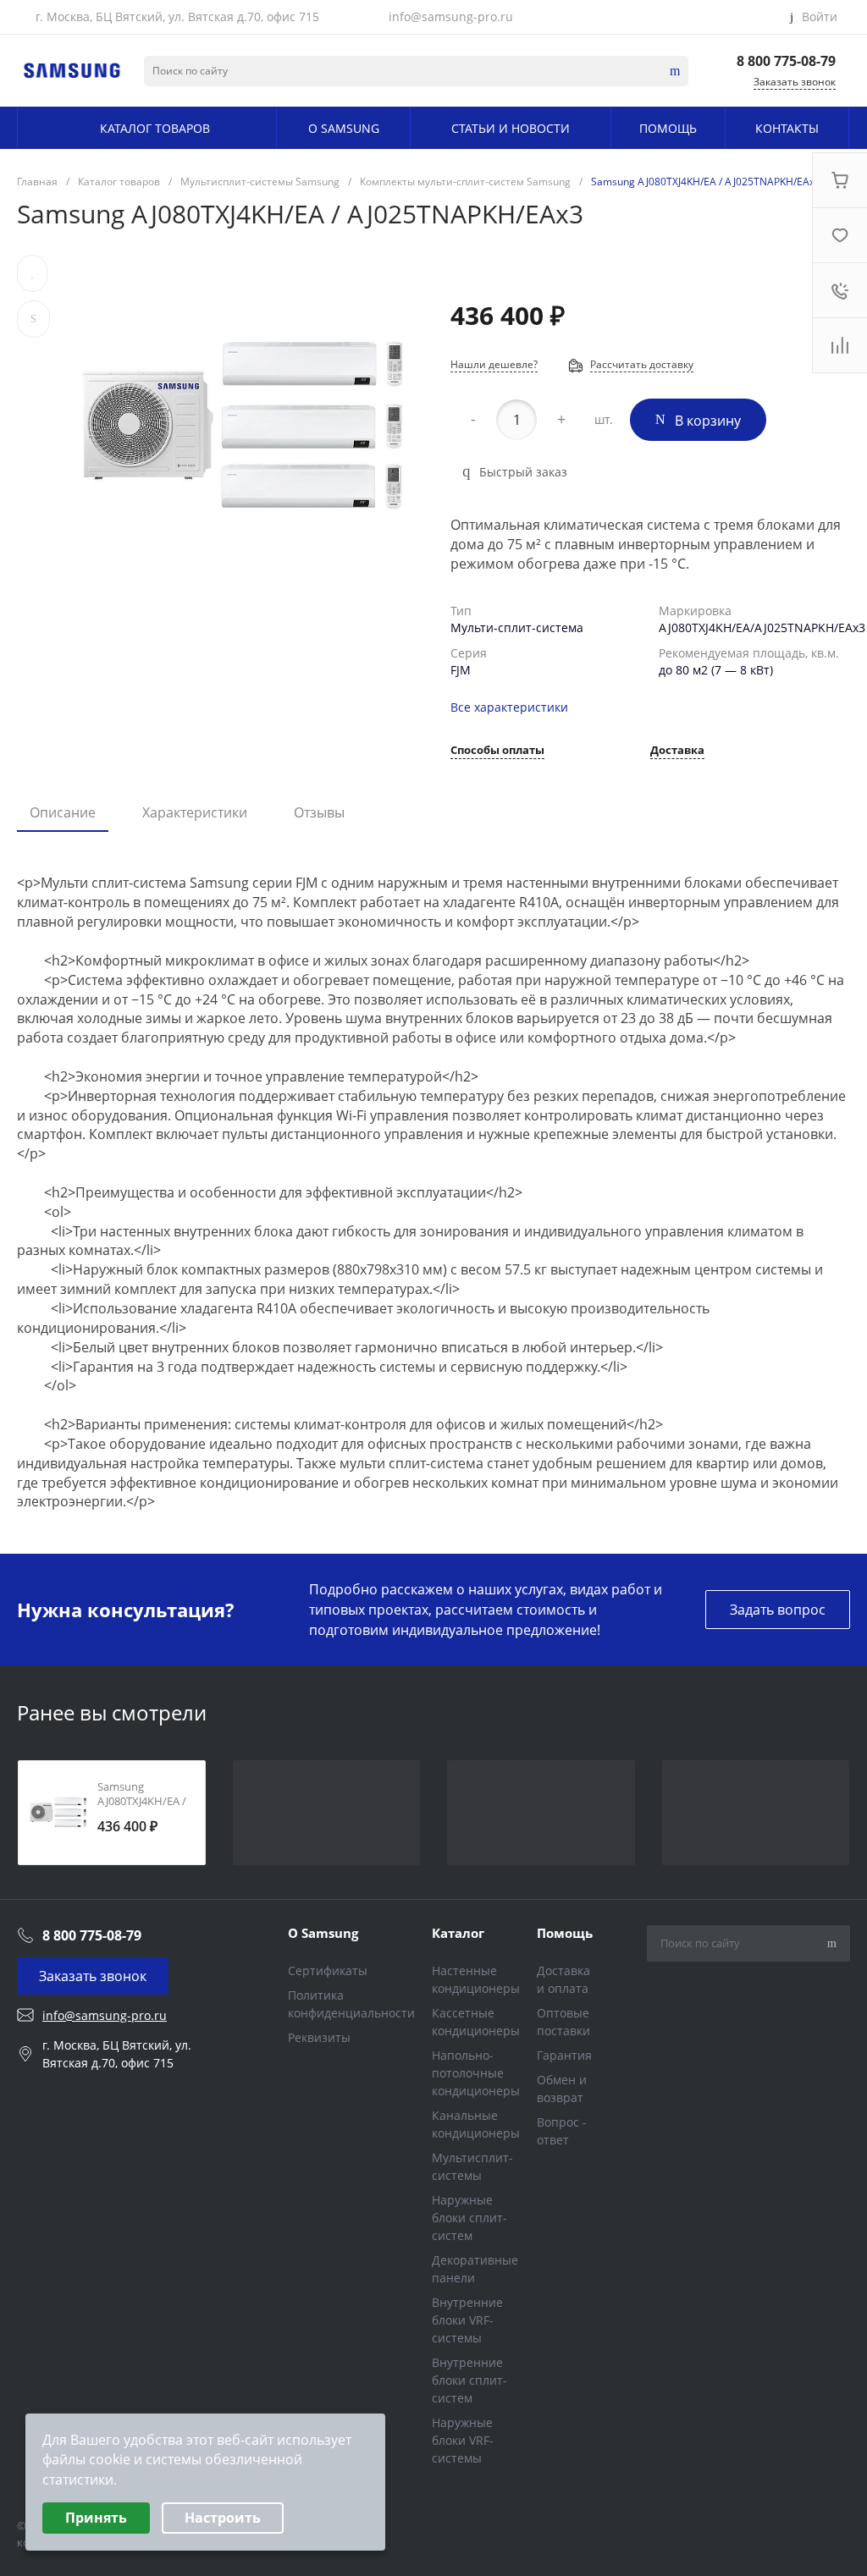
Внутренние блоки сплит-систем (469, 2380)
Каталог (458, 1933)
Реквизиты (319, 2037)
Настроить (223, 2518)
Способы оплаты (497, 751)
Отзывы (319, 812)
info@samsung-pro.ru (451, 17)
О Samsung (323, 1933)
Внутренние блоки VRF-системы (467, 2320)
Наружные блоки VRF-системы (463, 2440)
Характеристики (195, 812)
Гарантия (564, 2055)
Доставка (677, 751)
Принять (96, 2518)
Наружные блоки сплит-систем (469, 2218)
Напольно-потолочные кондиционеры (476, 2073)
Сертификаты (328, 1971)
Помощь (565, 1933)
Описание (63, 812)
